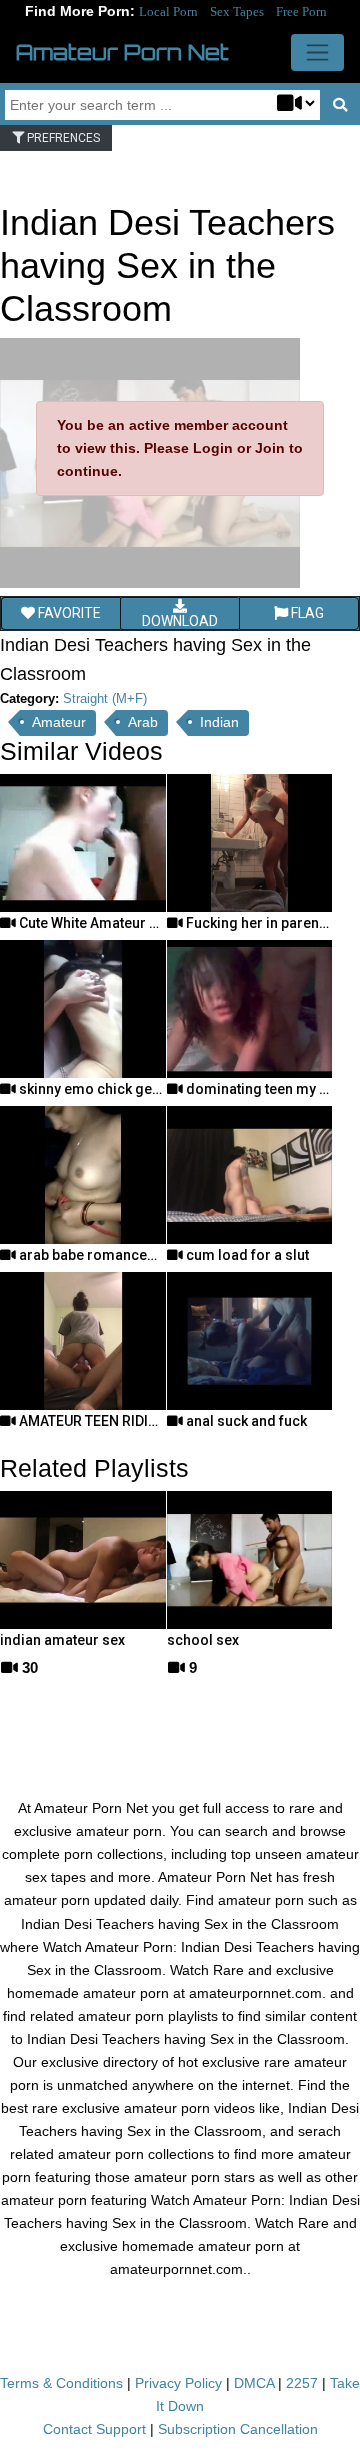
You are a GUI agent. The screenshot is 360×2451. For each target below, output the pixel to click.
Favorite (68, 613)
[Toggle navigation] (317, 52)
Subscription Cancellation (238, 2429)
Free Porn (301, 11)
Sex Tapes (237, 11)
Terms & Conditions (61, 2383)
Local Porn (168, 11)
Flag (306, 613)
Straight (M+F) (105, 698)
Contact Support (94, 2429)
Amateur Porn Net (122, 52)
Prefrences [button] (62, 138)
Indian (219, 722)
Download (180, 621)
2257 (302, 2383)
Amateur (59, 722)
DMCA (254, 2383)
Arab (143, 722)
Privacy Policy (178, 2383)
